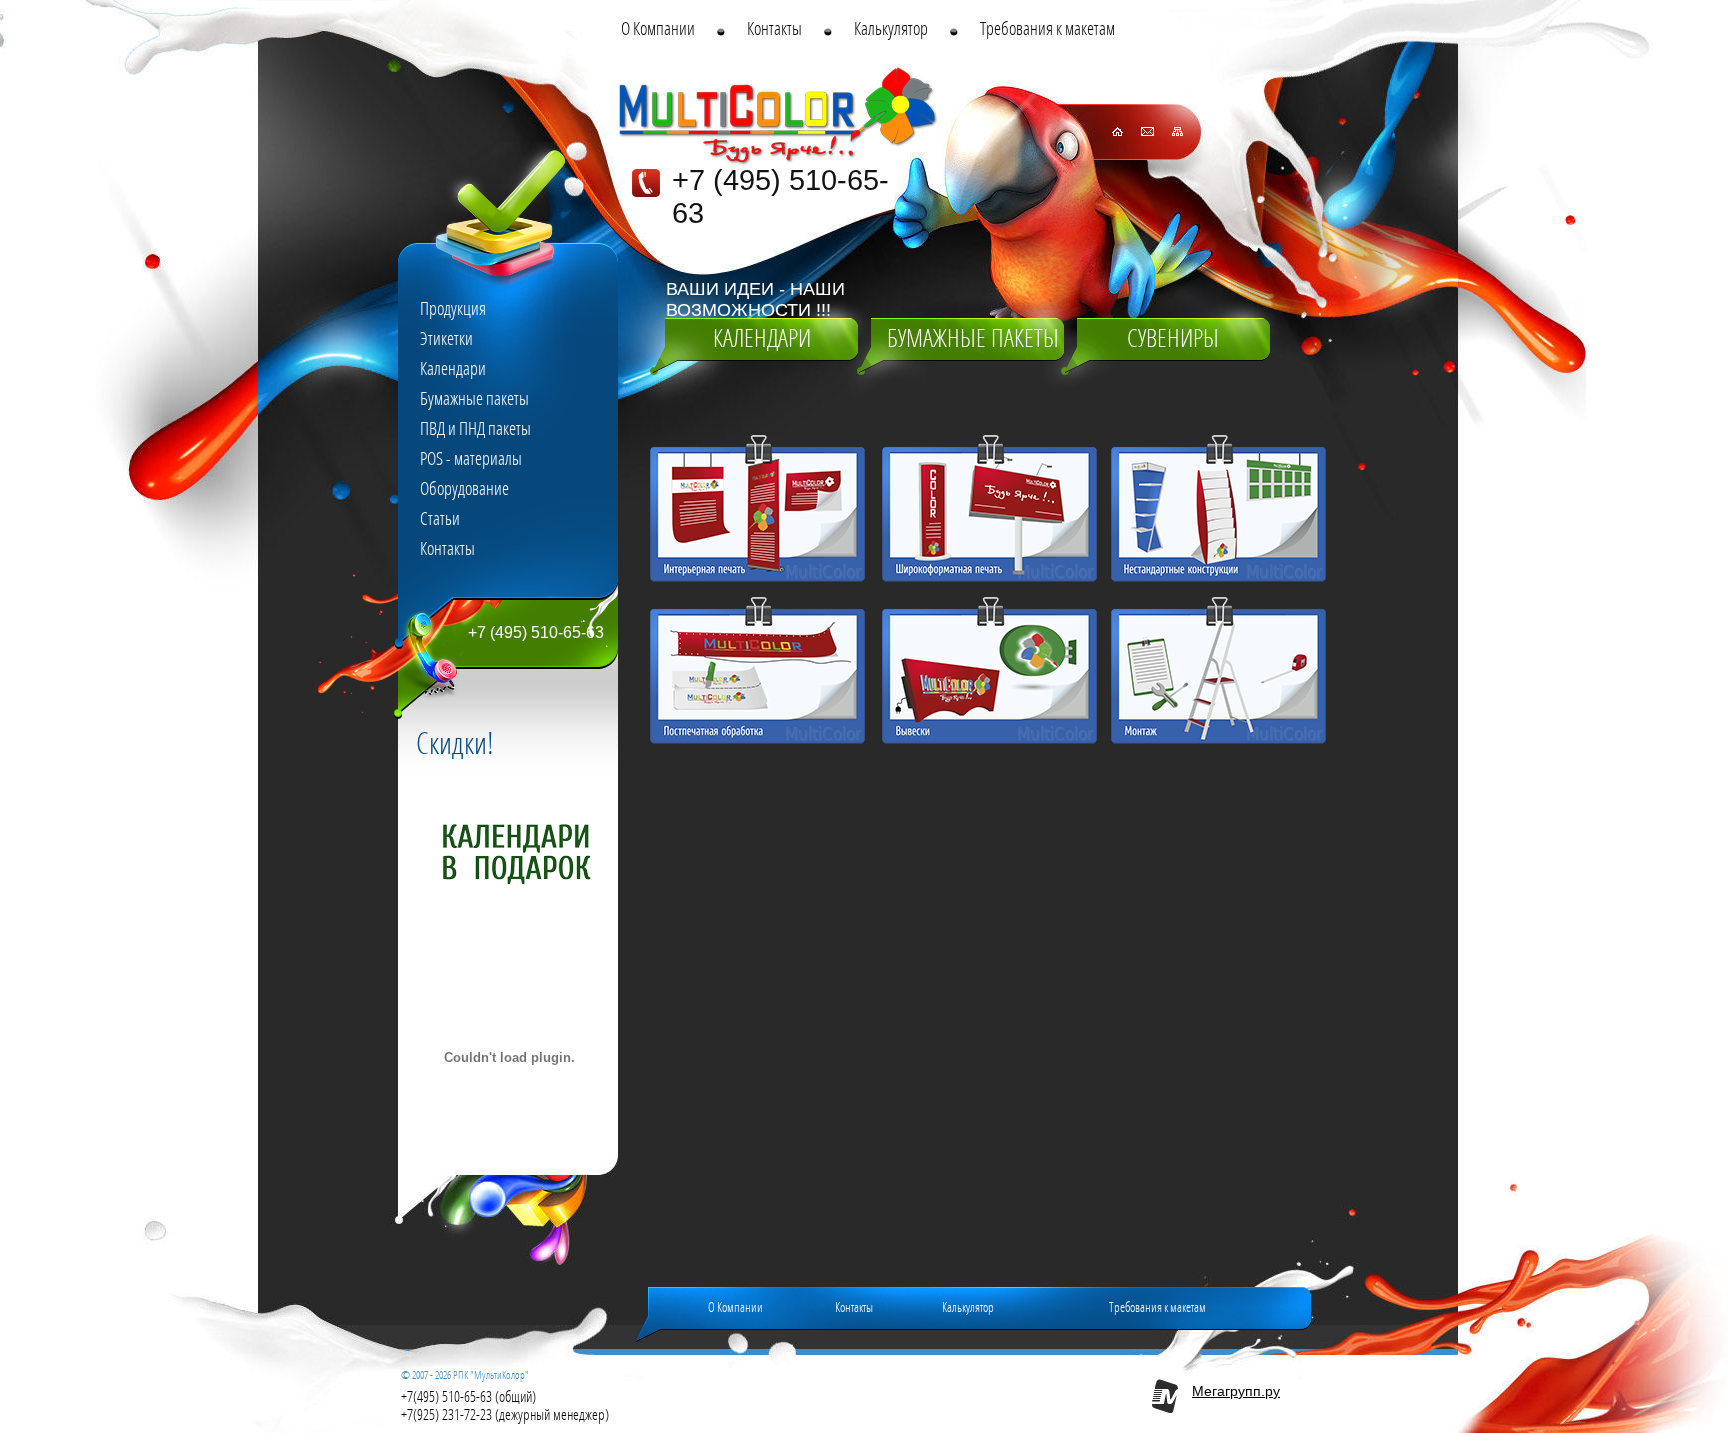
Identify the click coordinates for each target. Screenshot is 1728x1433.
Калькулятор (968, 1307)
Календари (762, 338)
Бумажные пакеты (973, 338)
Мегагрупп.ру (1236, 1391)
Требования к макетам (1157, 1307)
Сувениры (1173, 338)
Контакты (854, 1307)
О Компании (735, 1307)
